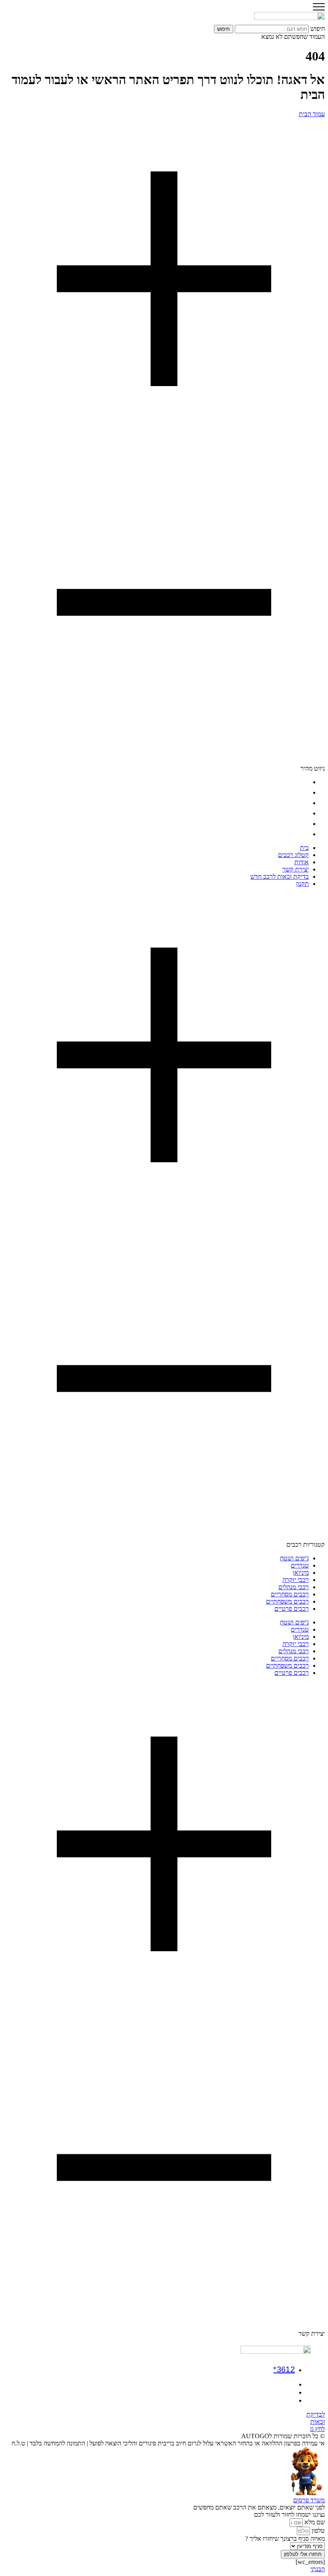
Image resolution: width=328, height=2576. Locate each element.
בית (304, 782)
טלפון (317, 2531)
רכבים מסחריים (290, 1594)
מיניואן (301, 1573)
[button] (164, 445)
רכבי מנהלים (294, 1587)
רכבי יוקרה (296, 1580)
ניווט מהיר (313, 768)
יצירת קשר (296, 813)
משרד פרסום (309, 2500)
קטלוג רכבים (293, 792)
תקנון (302, 834)
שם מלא (314, 2522)
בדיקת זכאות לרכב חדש (280, 824)
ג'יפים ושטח (294, 1558)
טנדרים (300, 1565)
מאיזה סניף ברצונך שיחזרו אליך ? (285, 2539)
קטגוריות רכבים (306, 1545)
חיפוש (318, 29)
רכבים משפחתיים (287, 1601)
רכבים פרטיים (292, 1609)
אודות (302, 803)
